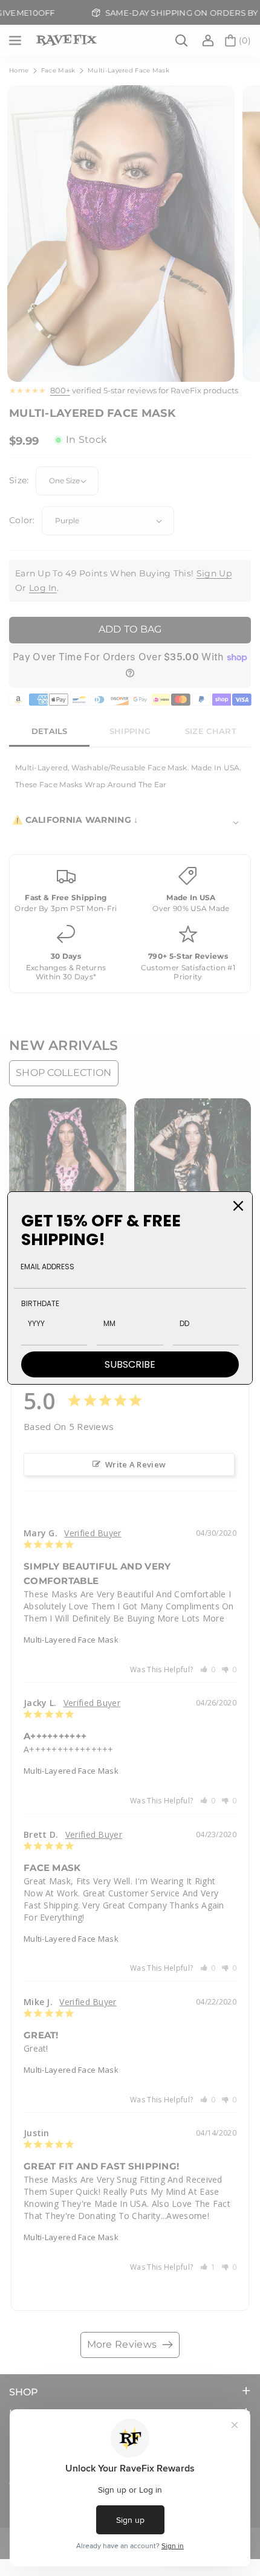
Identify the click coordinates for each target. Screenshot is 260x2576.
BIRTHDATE (40, 1303)
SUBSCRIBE (130, 1364)
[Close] (238, 1206)
